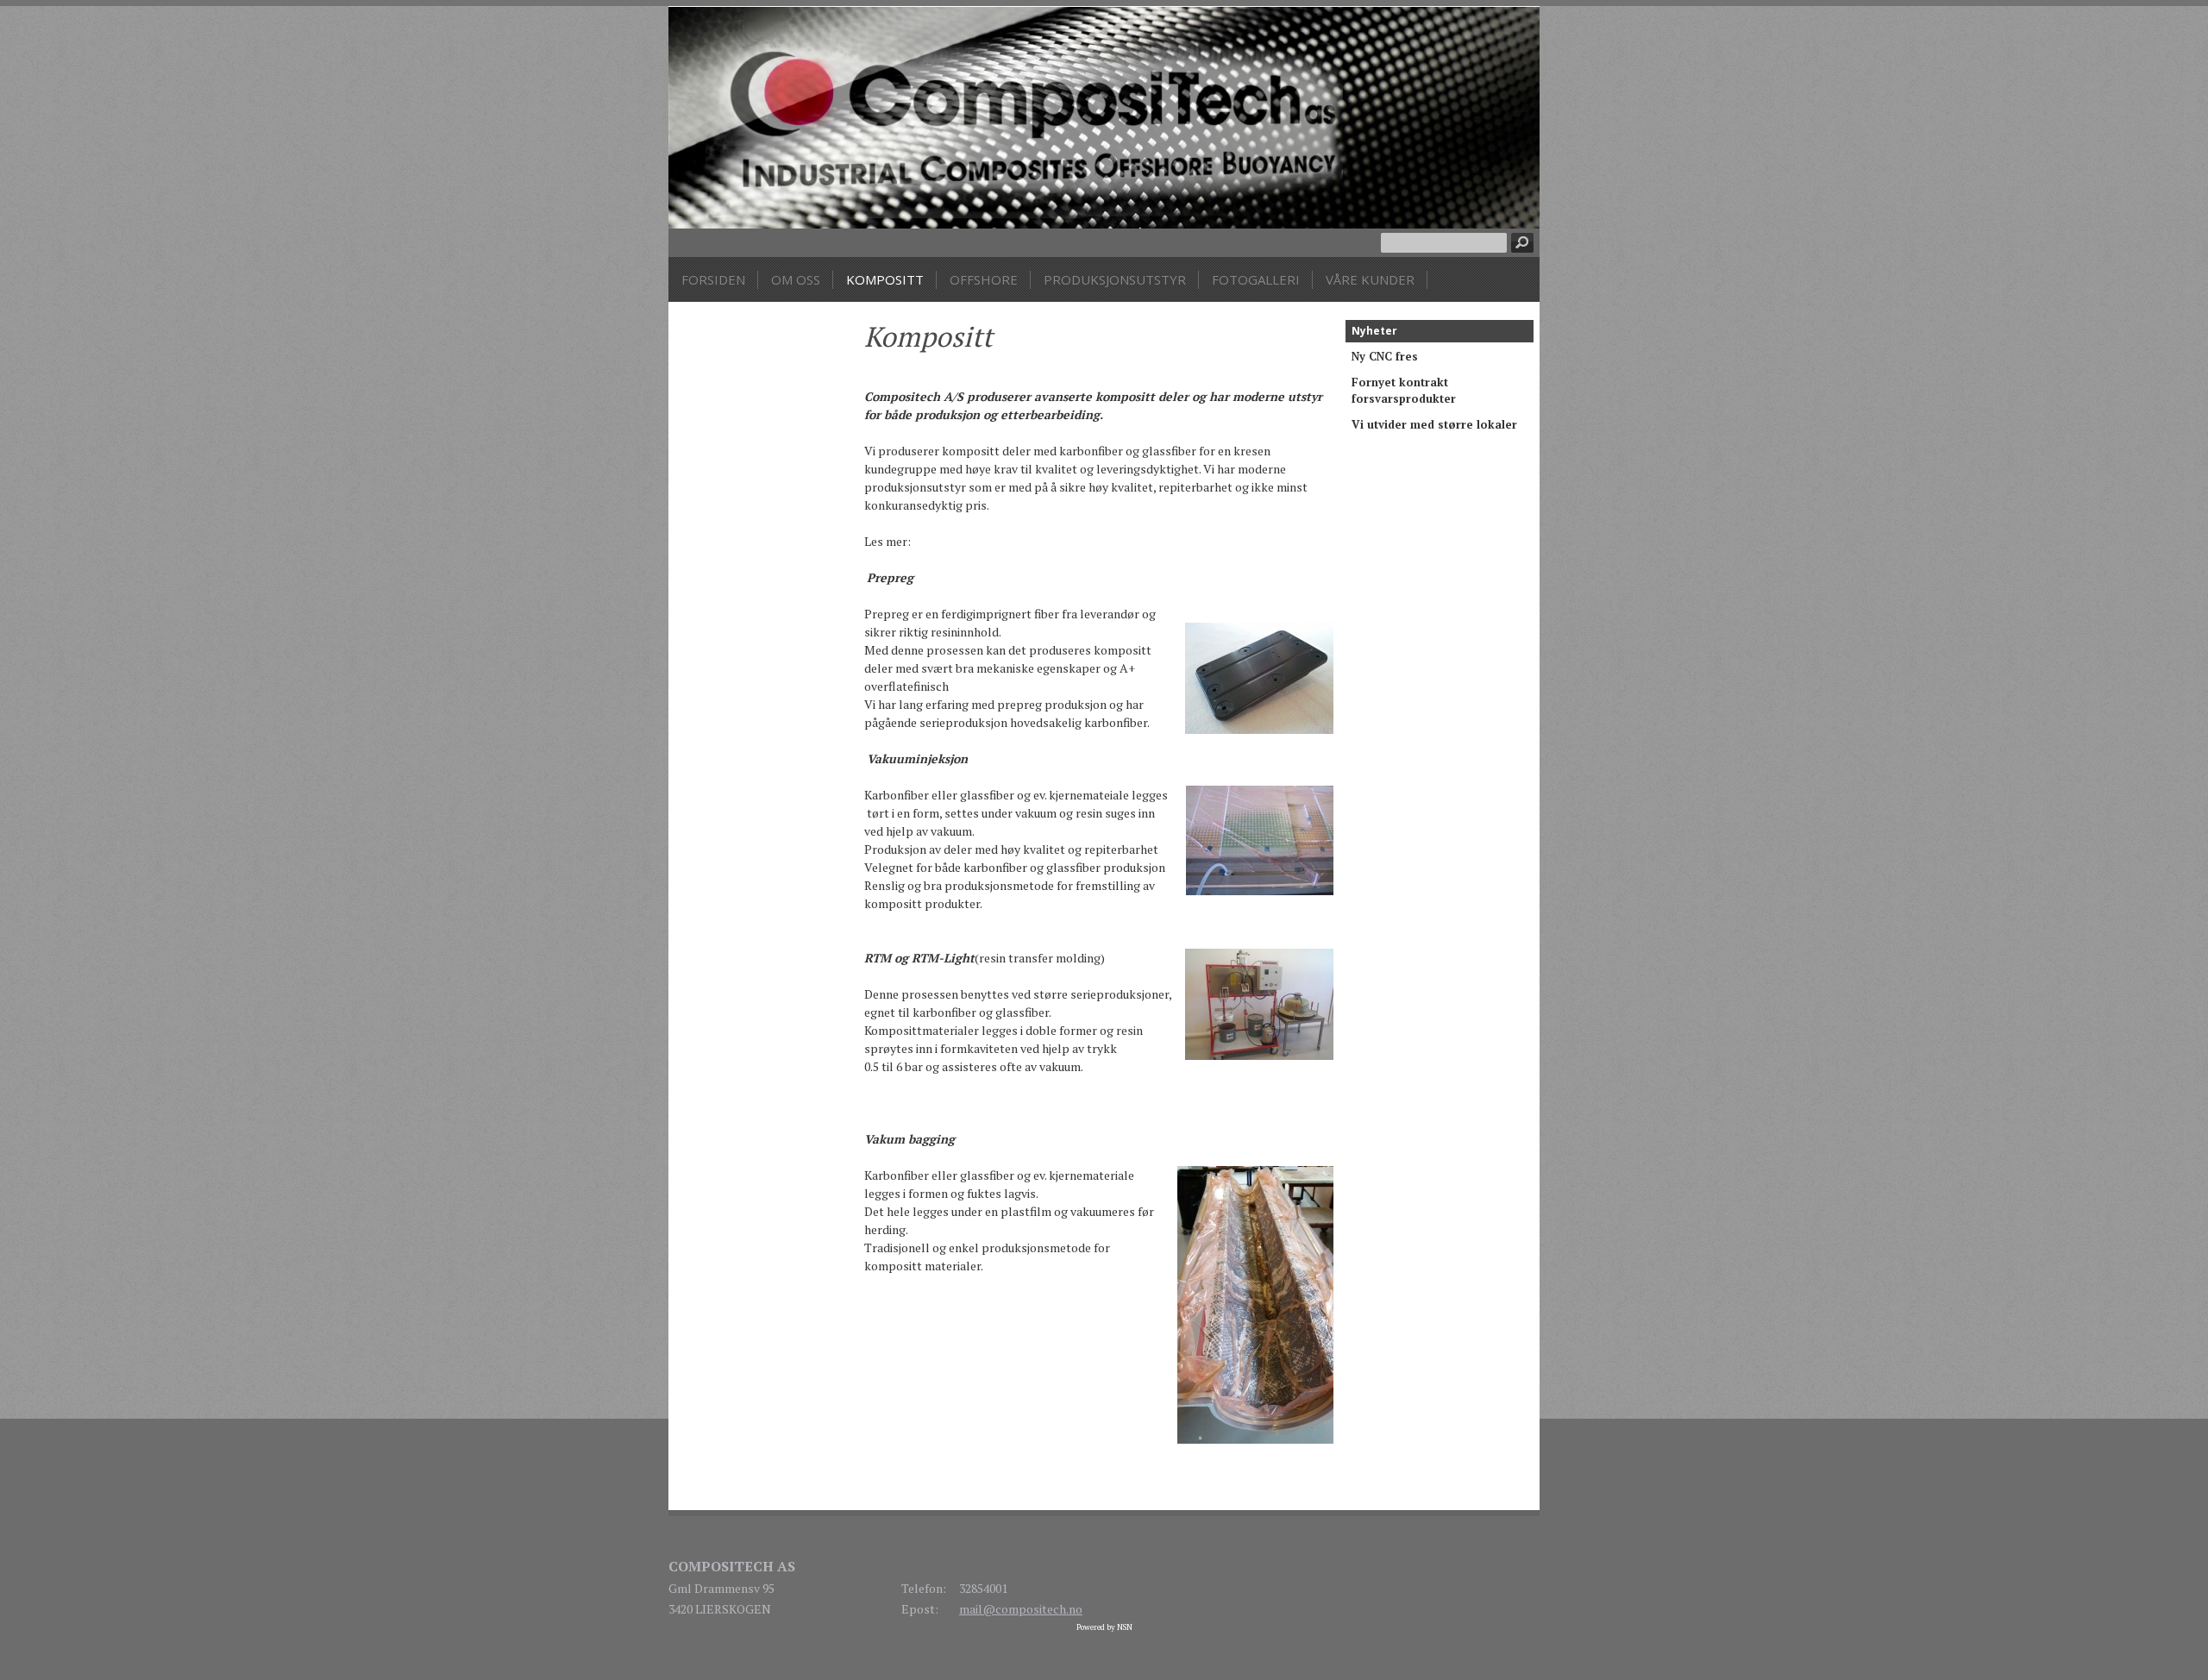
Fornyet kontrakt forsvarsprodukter (1404, 391)
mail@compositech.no (1021, 1609)
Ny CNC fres (1385, 356)
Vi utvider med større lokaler (1434, 424)
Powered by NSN (1104, 1627)
